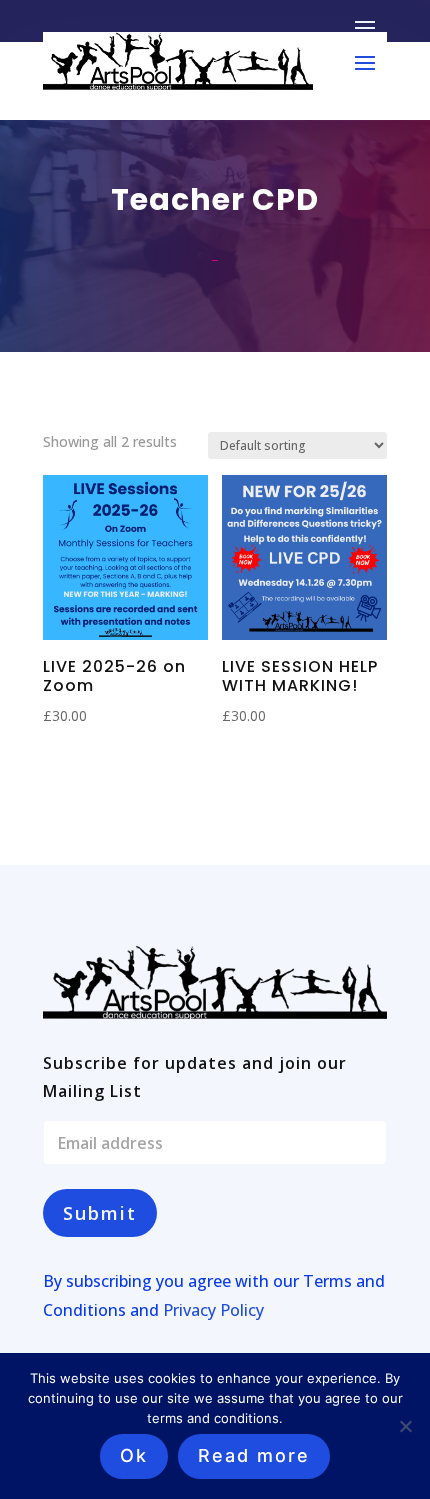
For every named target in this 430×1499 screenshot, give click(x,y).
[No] (405, 1426)
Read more (254, 1455)
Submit (100, 1213)
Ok (134, 1455)
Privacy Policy (213, 1310)
